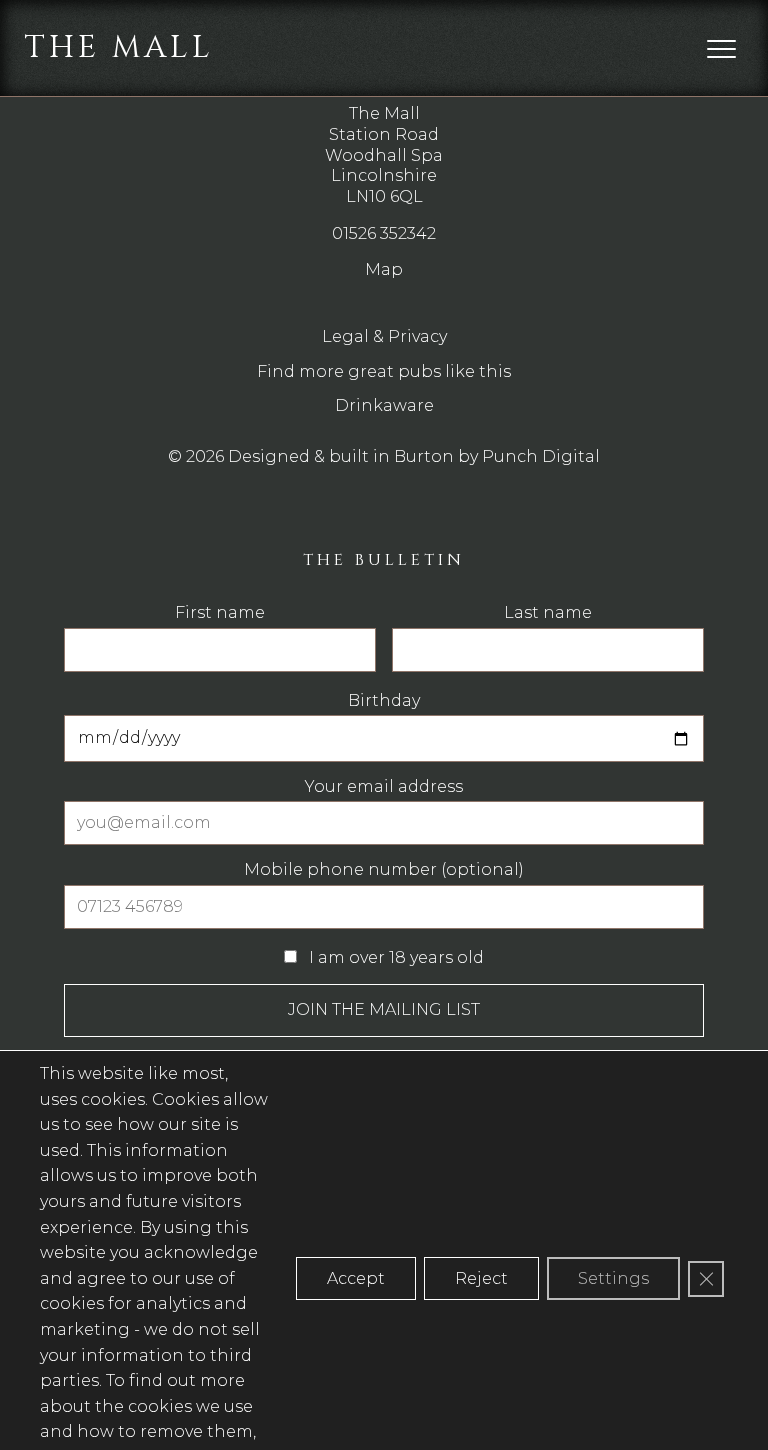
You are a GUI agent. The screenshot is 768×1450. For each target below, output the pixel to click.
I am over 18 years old (394, 957)
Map (384, 269)
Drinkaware (384, 405)
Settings (613, 1278)
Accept (356, 1278)
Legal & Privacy (384, 336)
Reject (481, 1278)
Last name (548, 613)
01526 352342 (384, 233)
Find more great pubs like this (384, 371)
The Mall (119, 47)
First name (220, 613)
